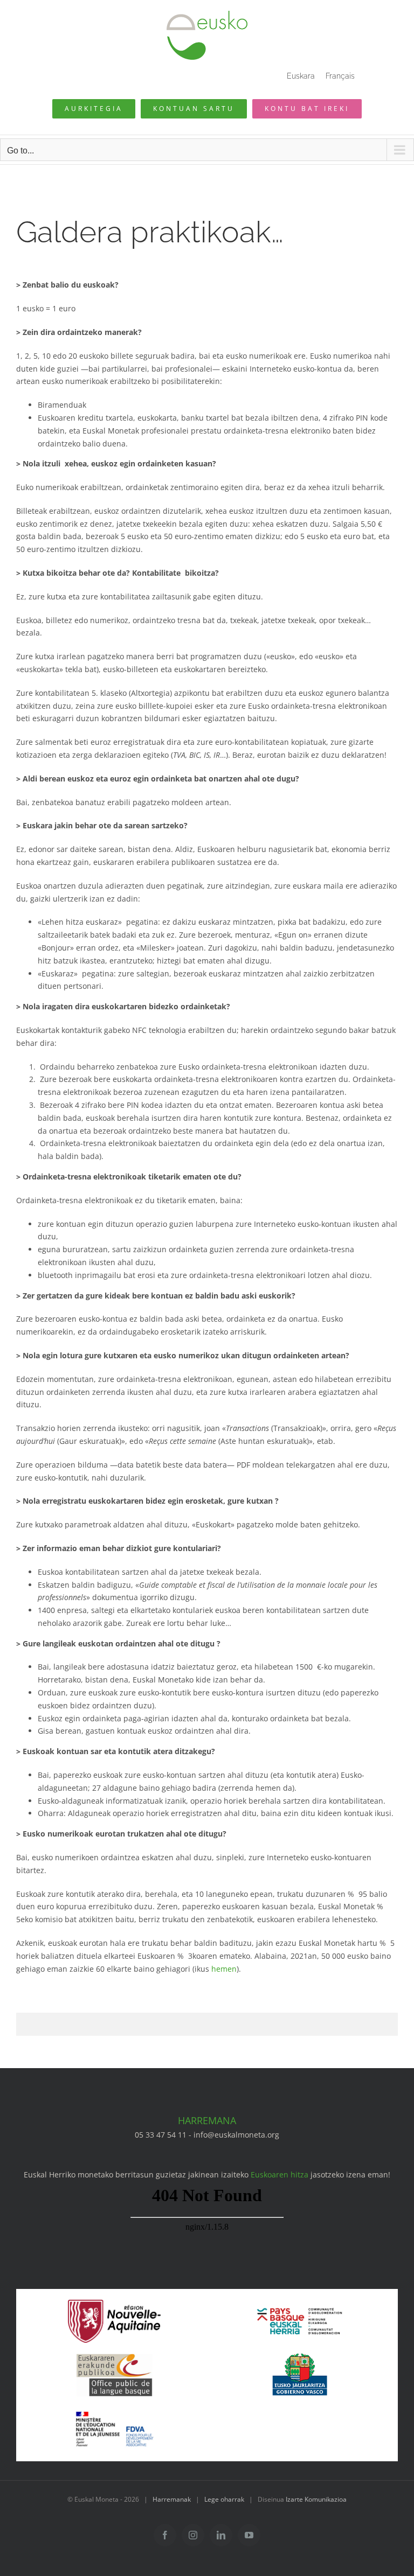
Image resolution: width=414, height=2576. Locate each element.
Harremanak (172, 2499)
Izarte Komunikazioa (316, 2499)
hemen (224, 1969)
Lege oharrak (224, 2499)
